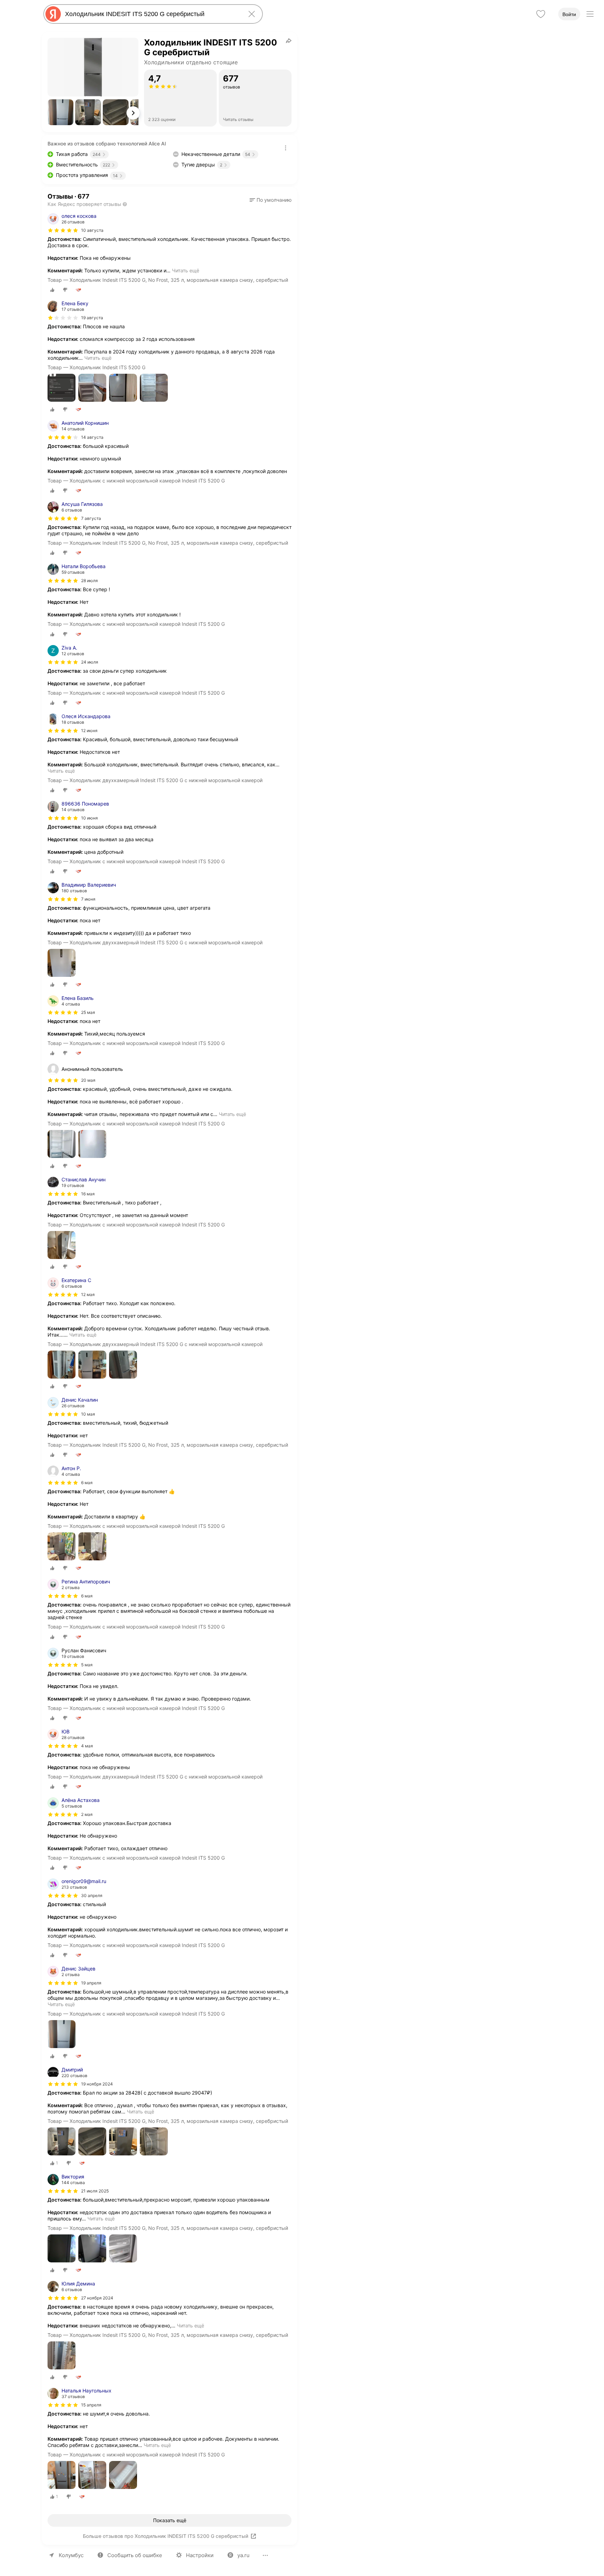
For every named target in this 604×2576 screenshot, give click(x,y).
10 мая (88, 1414)
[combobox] (152, 14)
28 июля (89, 581)
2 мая (87, 1814)
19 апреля (91, 1983)
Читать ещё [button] (186, 270)
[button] (60, 112)
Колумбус (71, 2555)
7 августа (91, 518)
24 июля (90, 662)
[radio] (52, 290)
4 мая (87, 1746)
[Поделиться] (289, 41)
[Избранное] (541, 14)
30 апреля (92, 1895)
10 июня (89, 818)
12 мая (88, 1294)
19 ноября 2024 (97, 2084)
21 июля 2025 (95, 2191)
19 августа (92, 318)
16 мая (88, 1194)
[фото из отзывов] (62, 388)
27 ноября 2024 (97, 2298)
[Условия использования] (286, 148)
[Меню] (590, 14)
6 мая (87, 1483)
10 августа (92, 230)
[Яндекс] (53, 14)
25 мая (88, 1012)
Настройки (200, 2555)
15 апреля (91, 2405)
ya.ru (243, 2555)
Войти (569, 14)
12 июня (89, 731)
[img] (63, 230)
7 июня (88, 899)
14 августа (92, 437)
